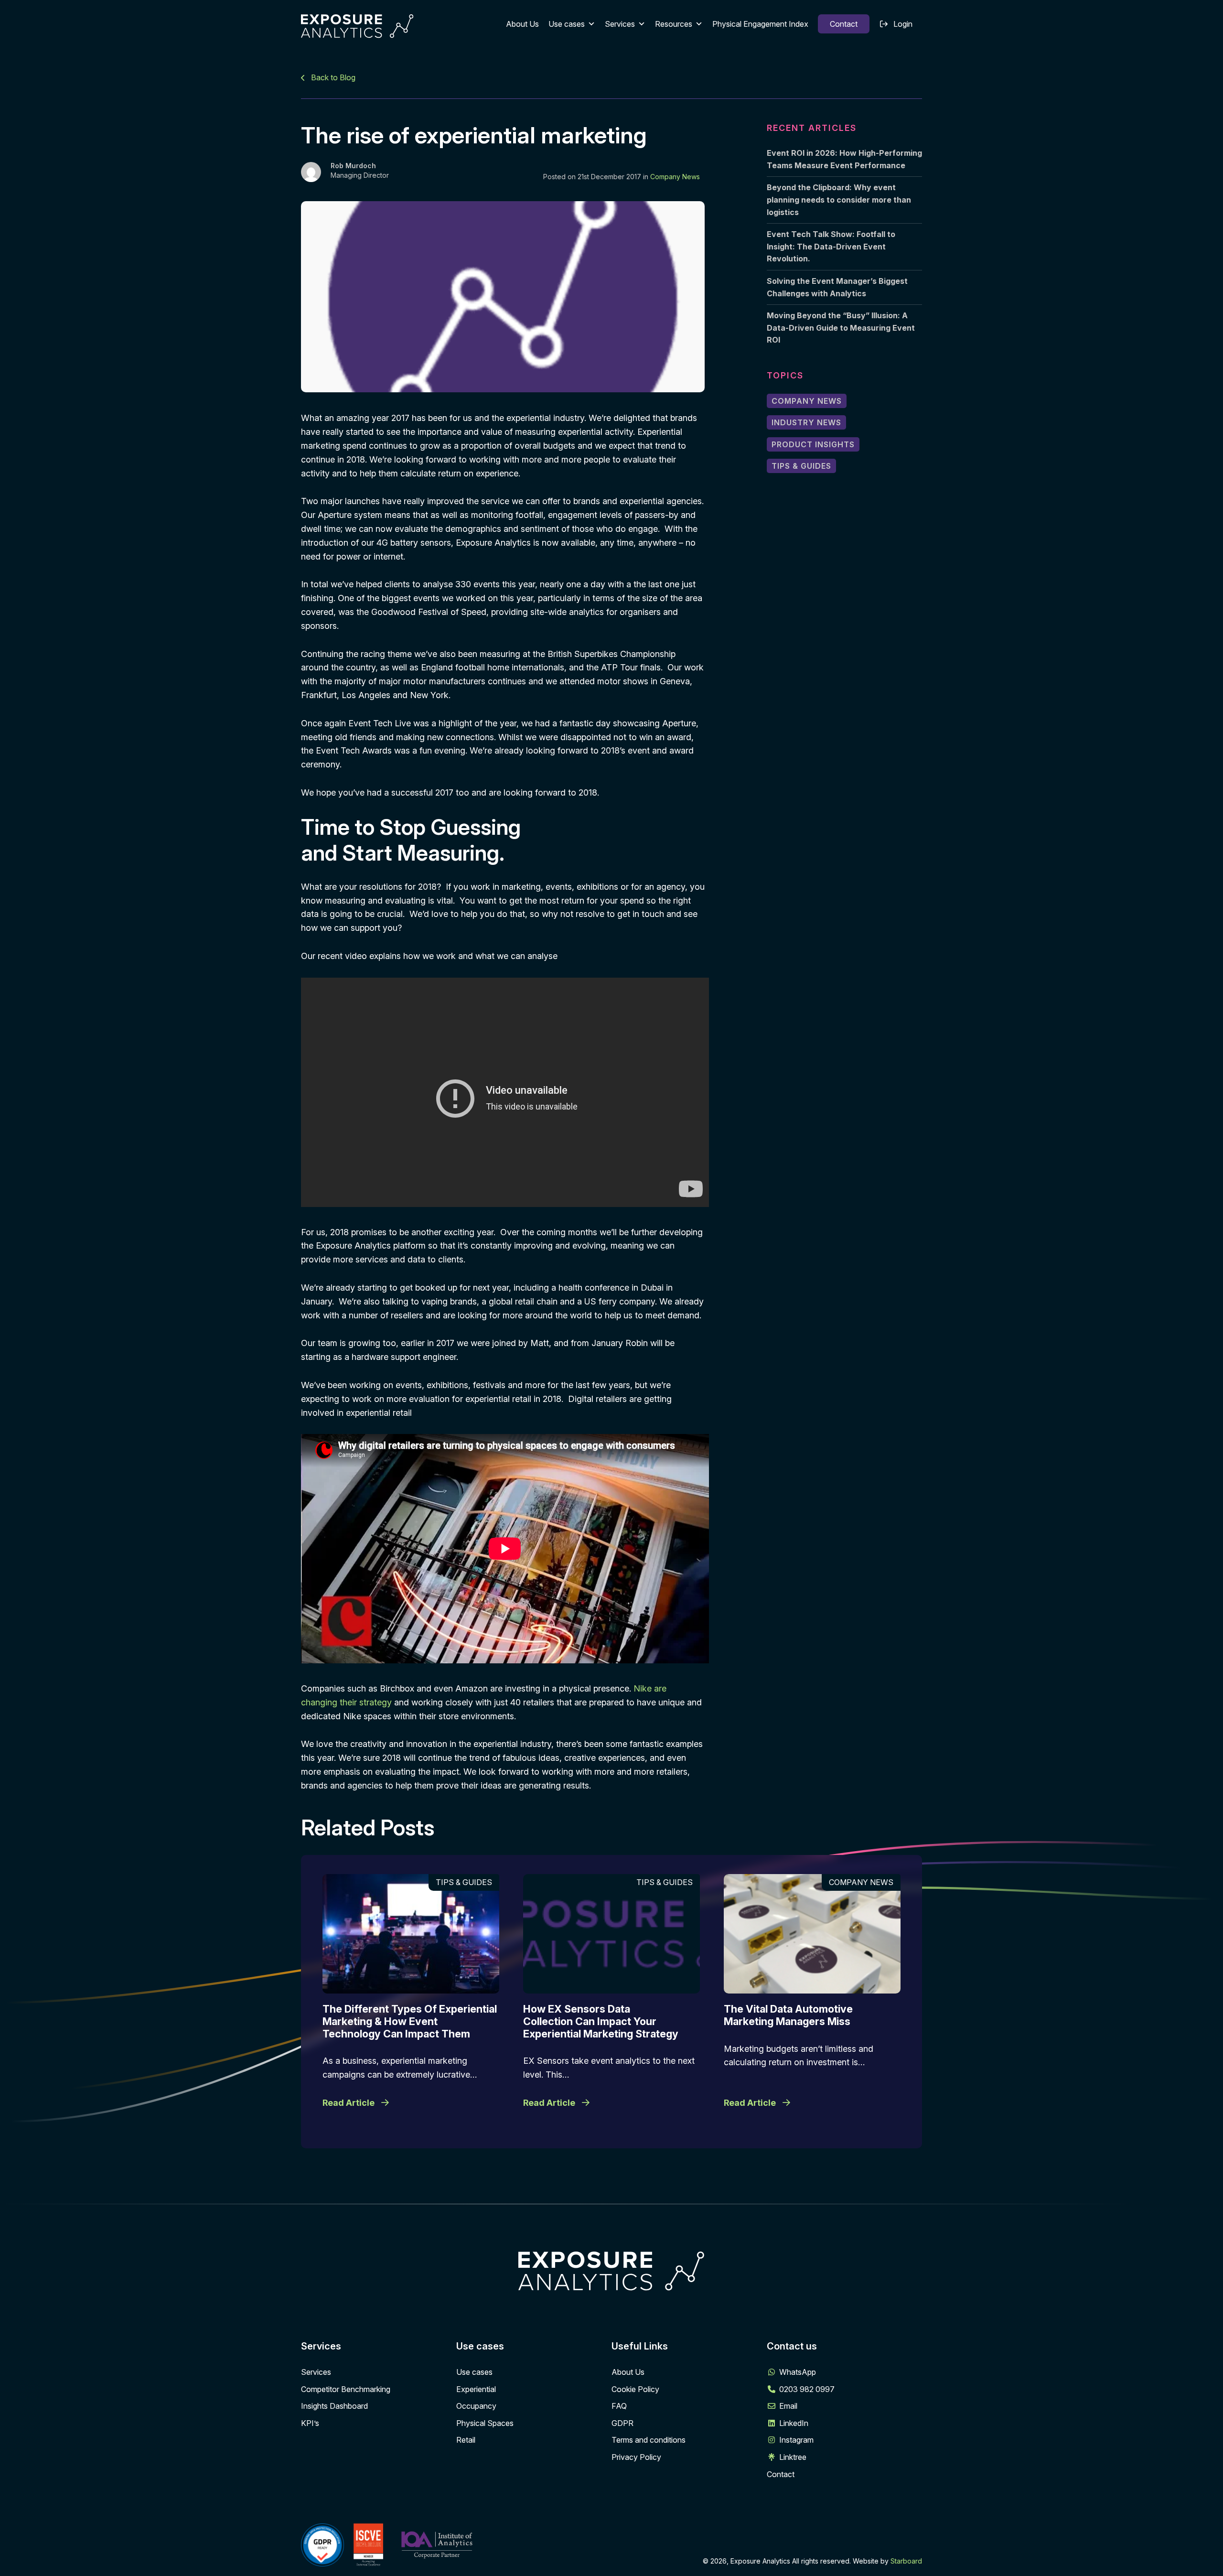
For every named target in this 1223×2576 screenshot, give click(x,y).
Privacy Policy (636, 2457)
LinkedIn (794, 2423)
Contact (844, 24)
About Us (522, 24)
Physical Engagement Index (760, 24)
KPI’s (310, 2423)
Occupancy (476, 2406)
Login (903, 24)
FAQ (619, 2406)
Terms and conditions (649, 2440)
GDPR (622, 2423)
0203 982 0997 (807, 2389)
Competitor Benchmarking (346, 2389)
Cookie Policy (635, 2389)
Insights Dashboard (334, 2406)
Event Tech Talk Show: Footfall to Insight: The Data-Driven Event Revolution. (831, 246)
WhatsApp (798, 2372)
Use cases (567, 24)
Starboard (906, 2561)
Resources (674, 24)
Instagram (796, 2440)
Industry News (806, 422)
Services (620, 24)
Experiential (476, 2389)
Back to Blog (332, 77)
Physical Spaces (485, 2423)
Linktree (793, 2457)
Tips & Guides (801, 466)
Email (788, 2406)
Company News (675, 177)
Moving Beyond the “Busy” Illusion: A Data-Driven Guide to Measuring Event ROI (841, 328)
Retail (466, 2440)
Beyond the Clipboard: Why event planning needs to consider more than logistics (839, 199)
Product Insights (813, 444)
